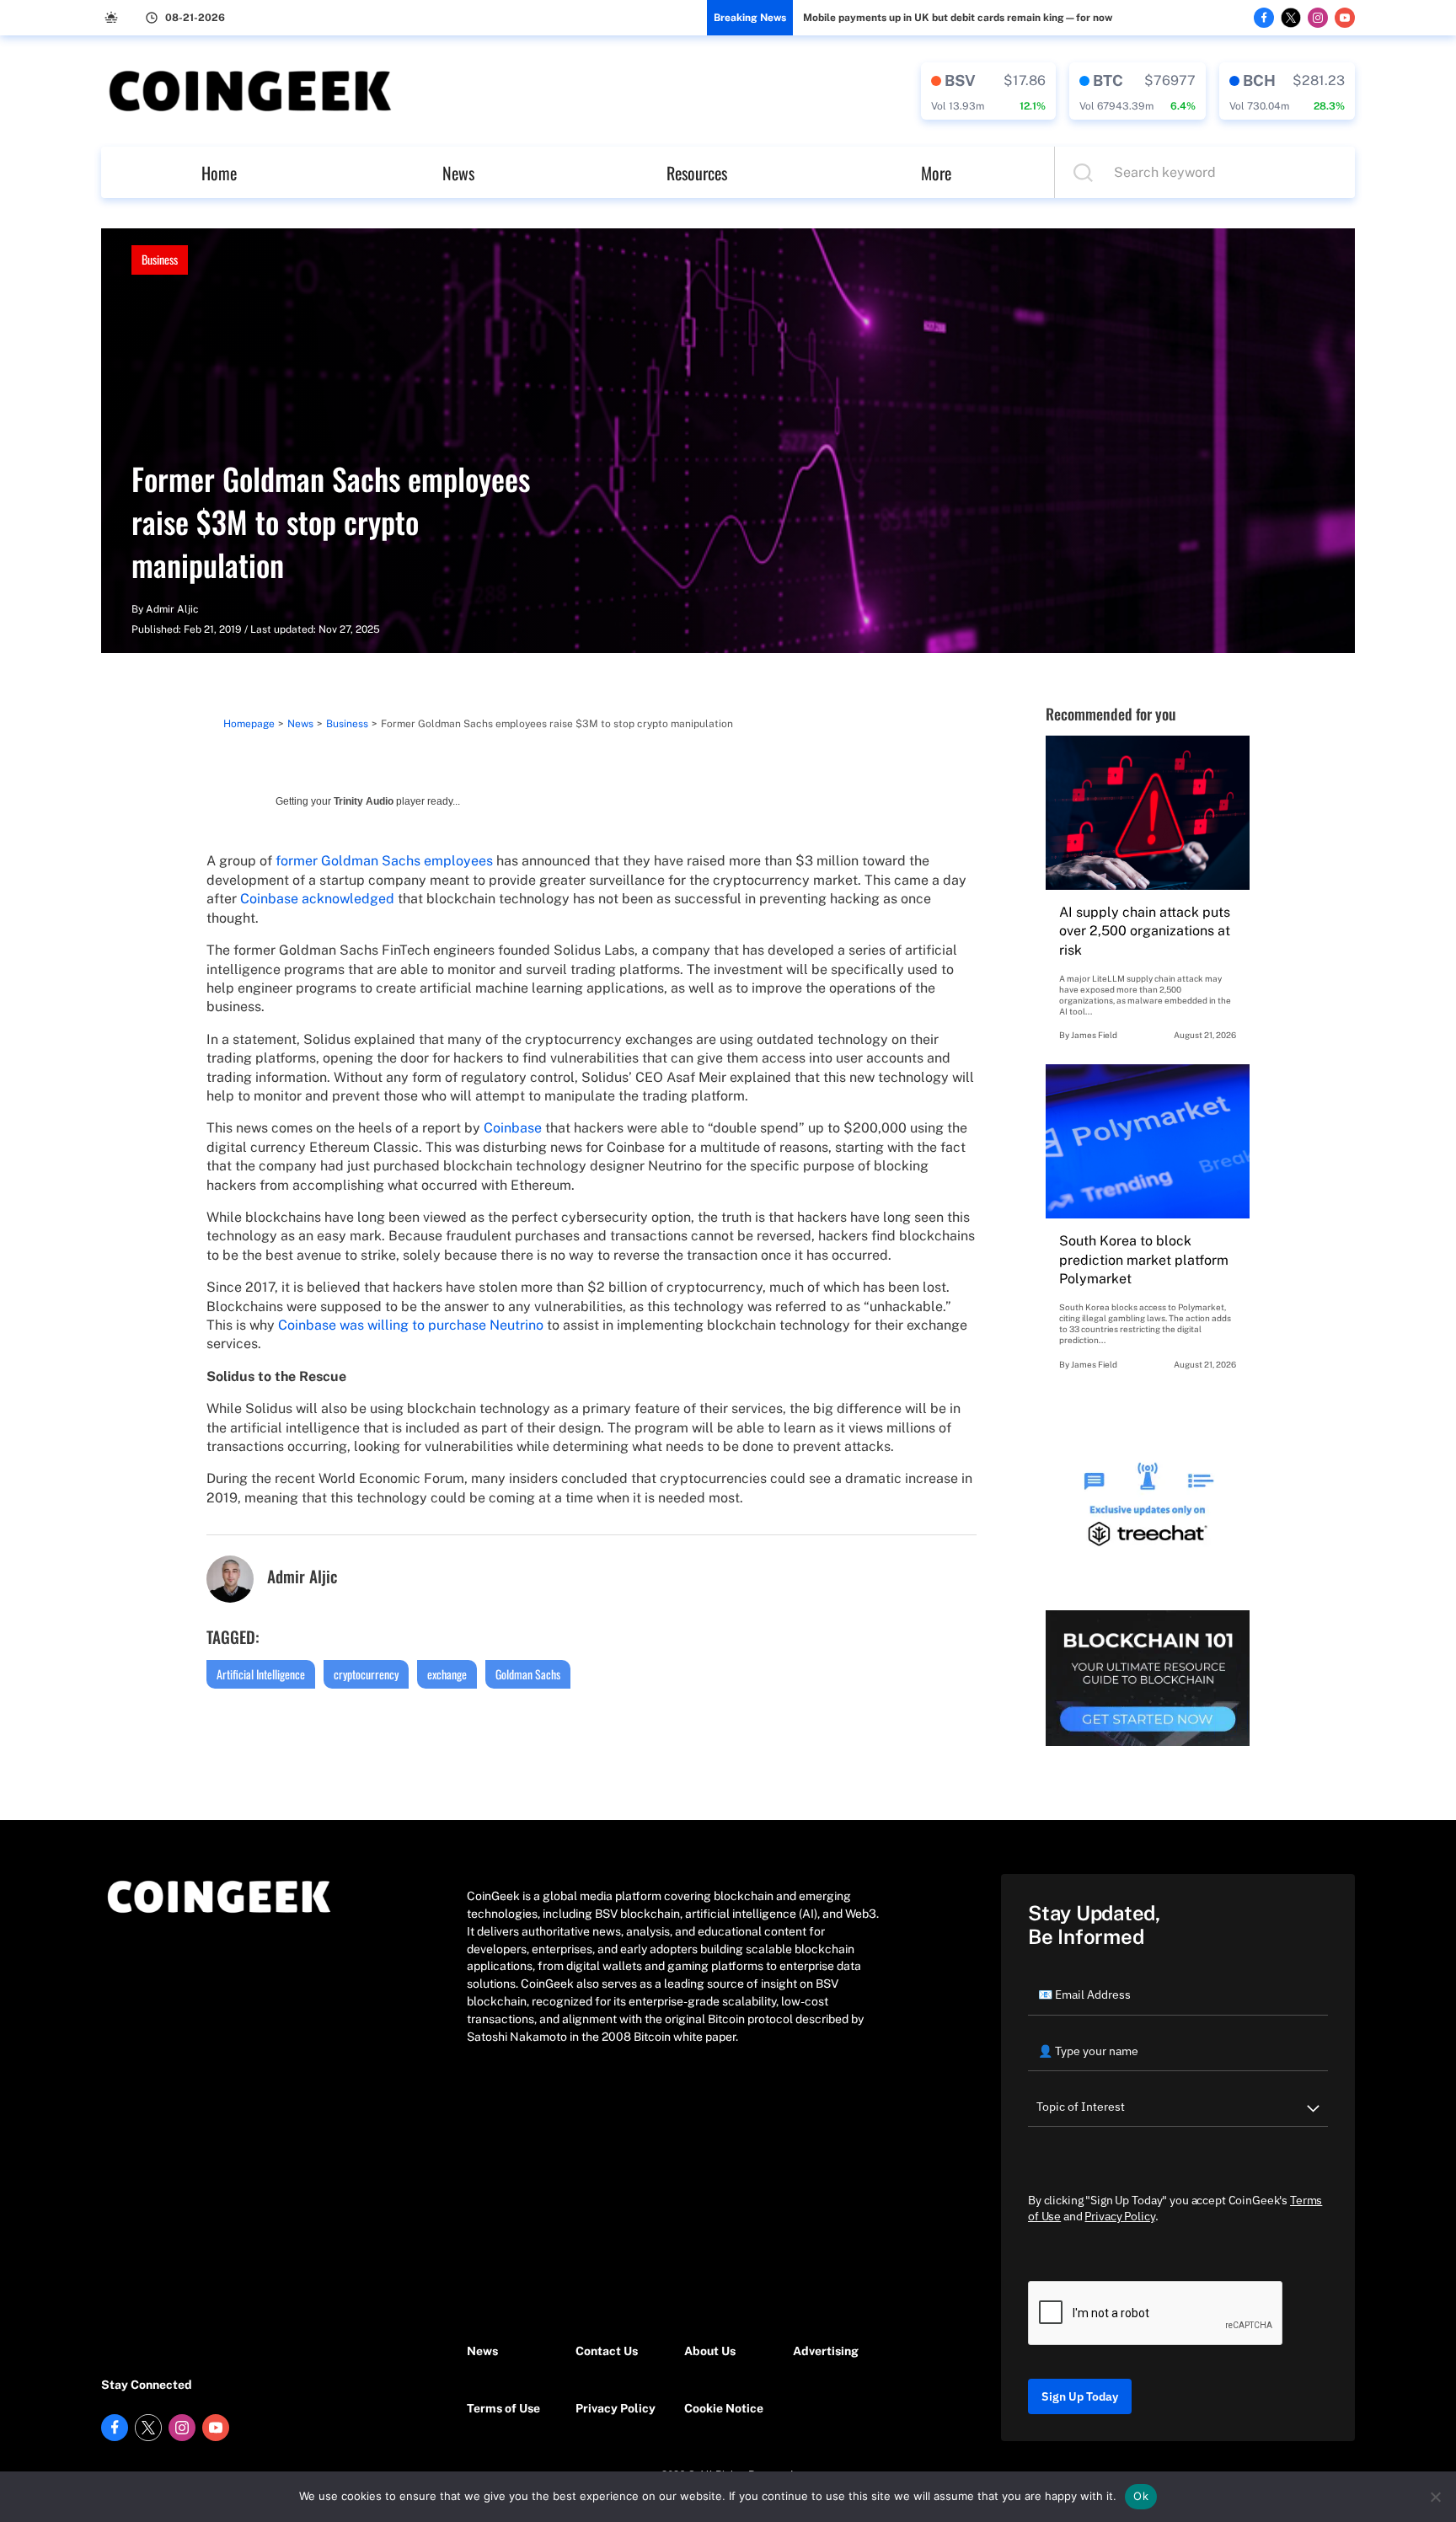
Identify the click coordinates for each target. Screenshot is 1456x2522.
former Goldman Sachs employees (384, 861)
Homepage (249, 724)
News (458, 173)
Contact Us (607, 2351)
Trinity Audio (364, 801)
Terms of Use (503, 2408)
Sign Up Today (1080, 2396)
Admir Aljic (172, 609)
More (936, 173)
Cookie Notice (724, 2408)
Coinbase (513, 1128)
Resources (697, 173)
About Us (710, 2351)
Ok (1141, 2496)
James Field (1094, 1035)
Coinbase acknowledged (317, 899)
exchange (447, 1674)
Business (160, 259)
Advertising (826, 2351)
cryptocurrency (366, 1674)
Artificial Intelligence (261, 1674)
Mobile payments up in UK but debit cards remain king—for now (958, 18)
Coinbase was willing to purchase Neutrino (411, 1325)
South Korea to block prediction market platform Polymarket (1144, 1260)
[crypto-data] (988, 91)
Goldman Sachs (528, 1674)
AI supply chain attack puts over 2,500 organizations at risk (1145, 931)
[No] (1435, 2497)
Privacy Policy (616, 2408)
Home (219, 173)
